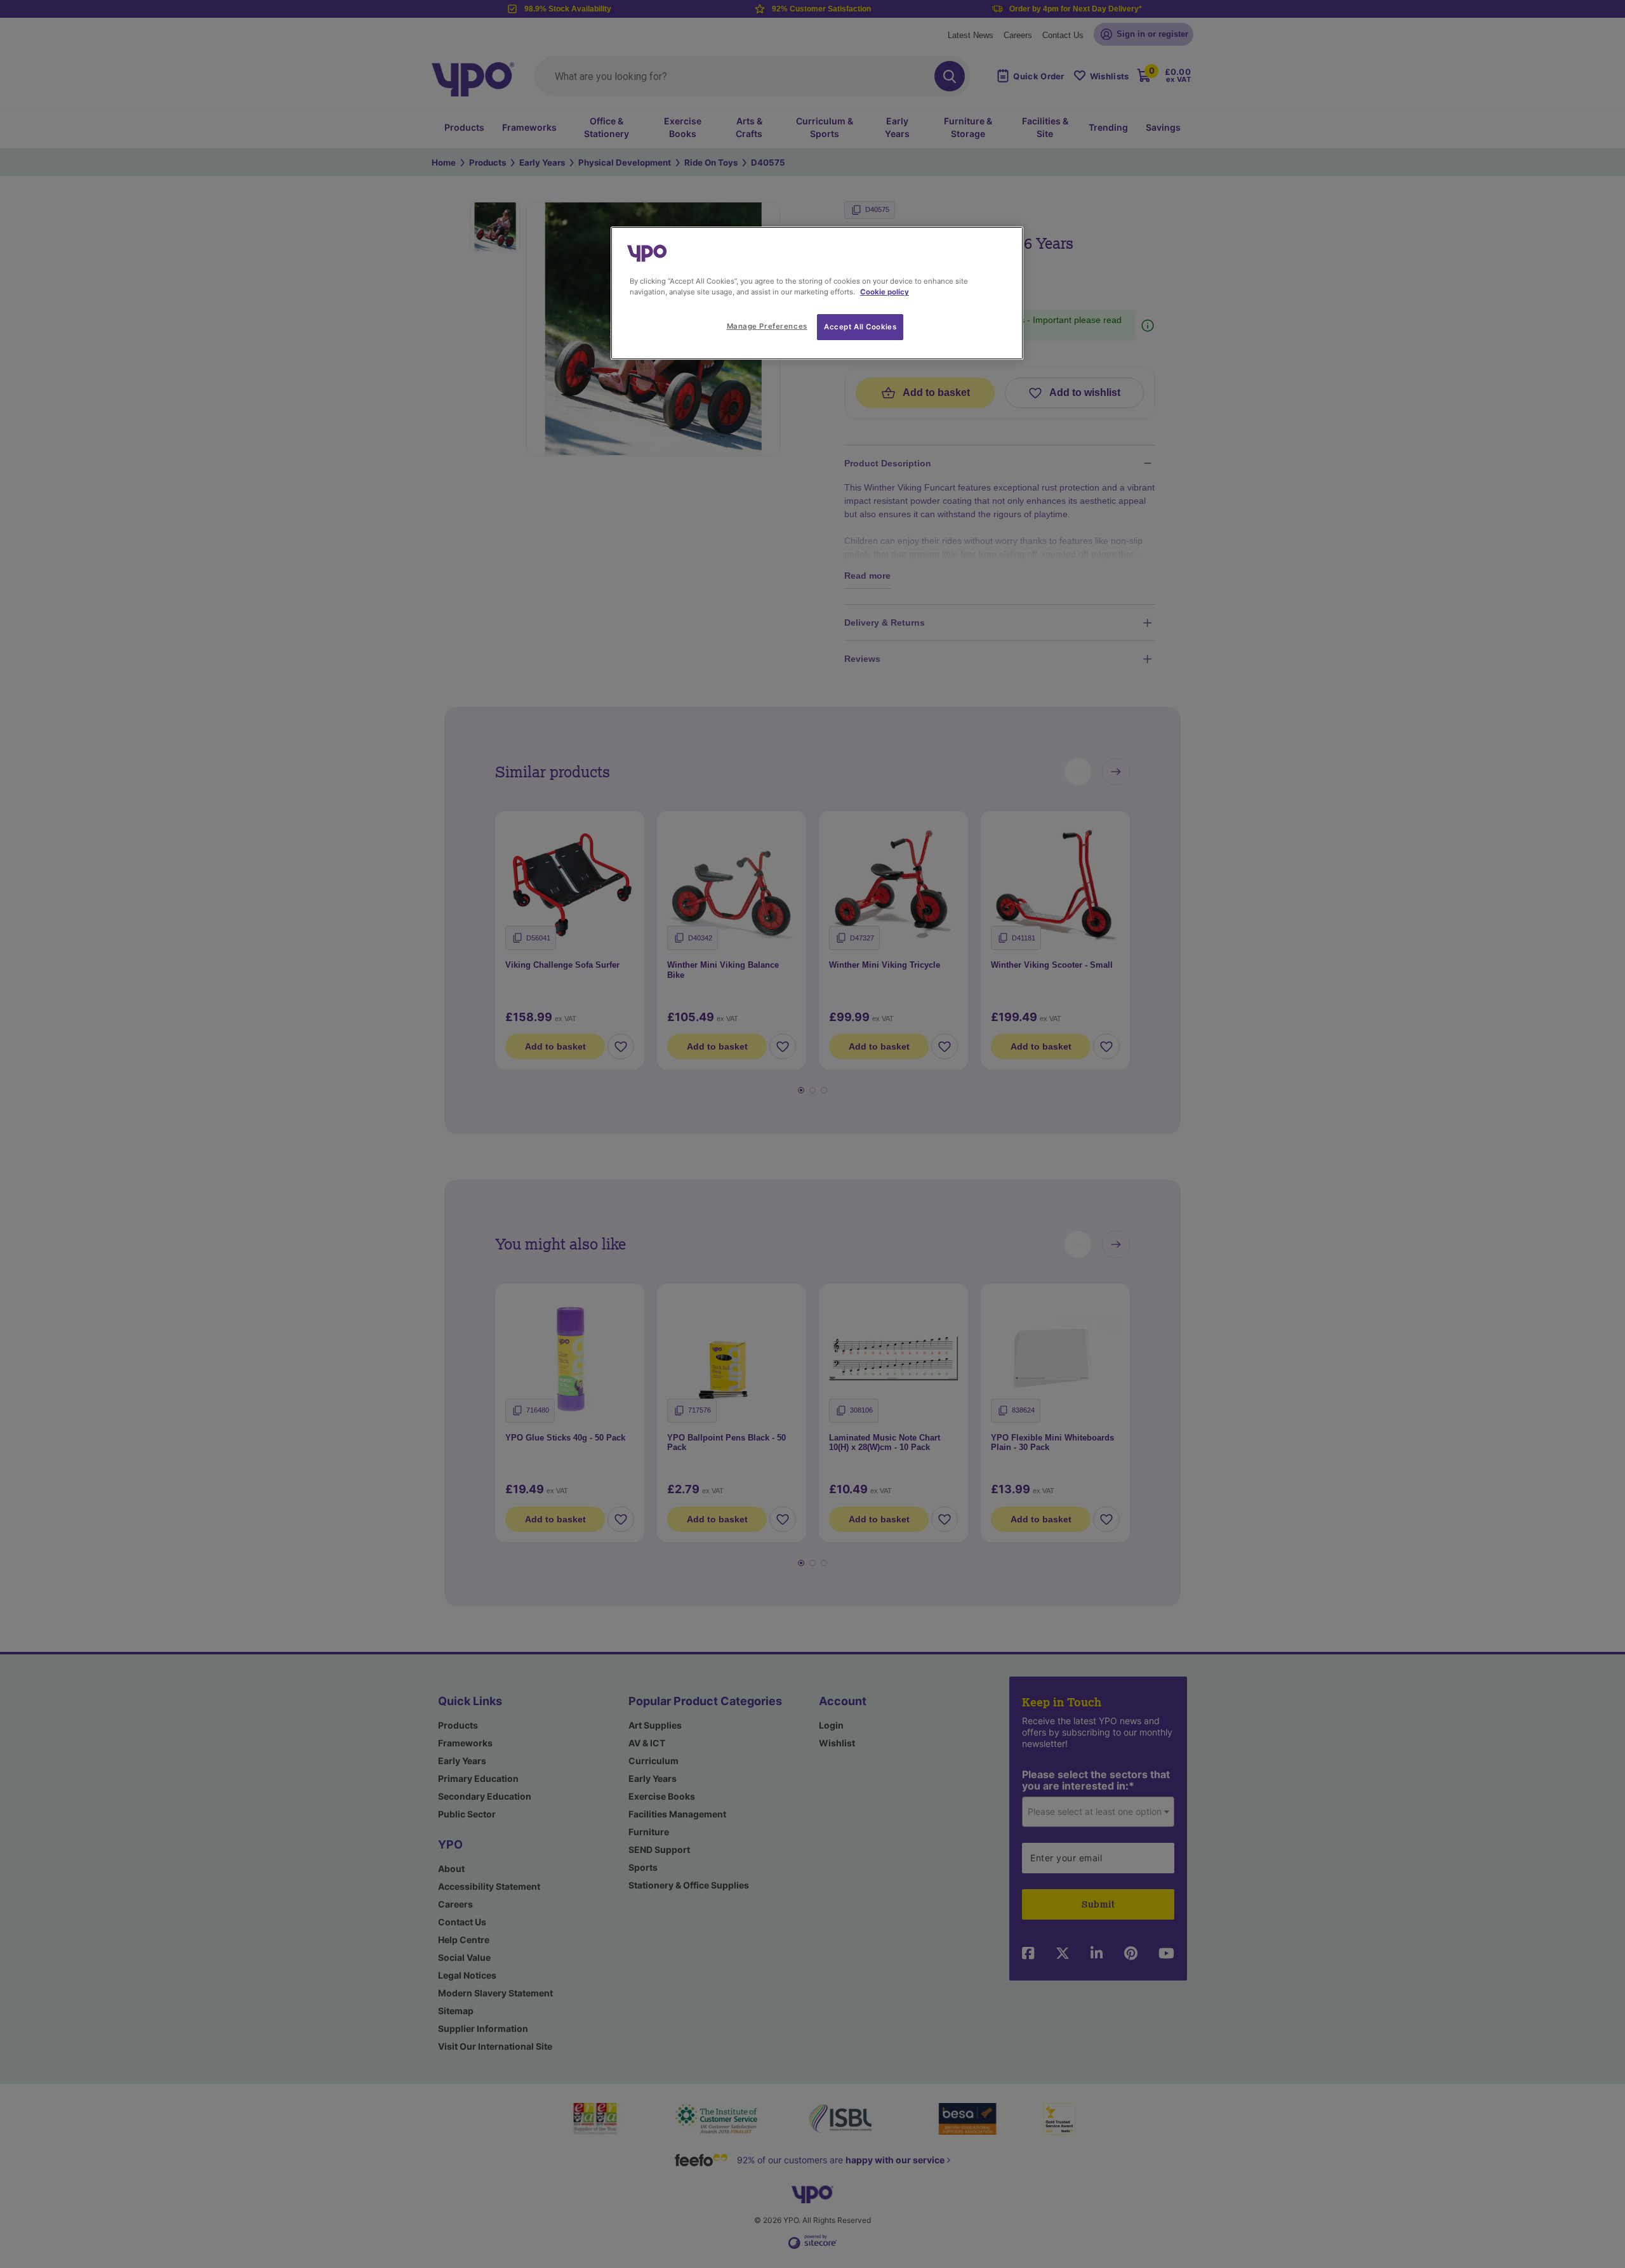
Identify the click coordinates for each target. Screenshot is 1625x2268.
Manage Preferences (767, 326)
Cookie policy (885, 292)
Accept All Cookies (860, 327)
